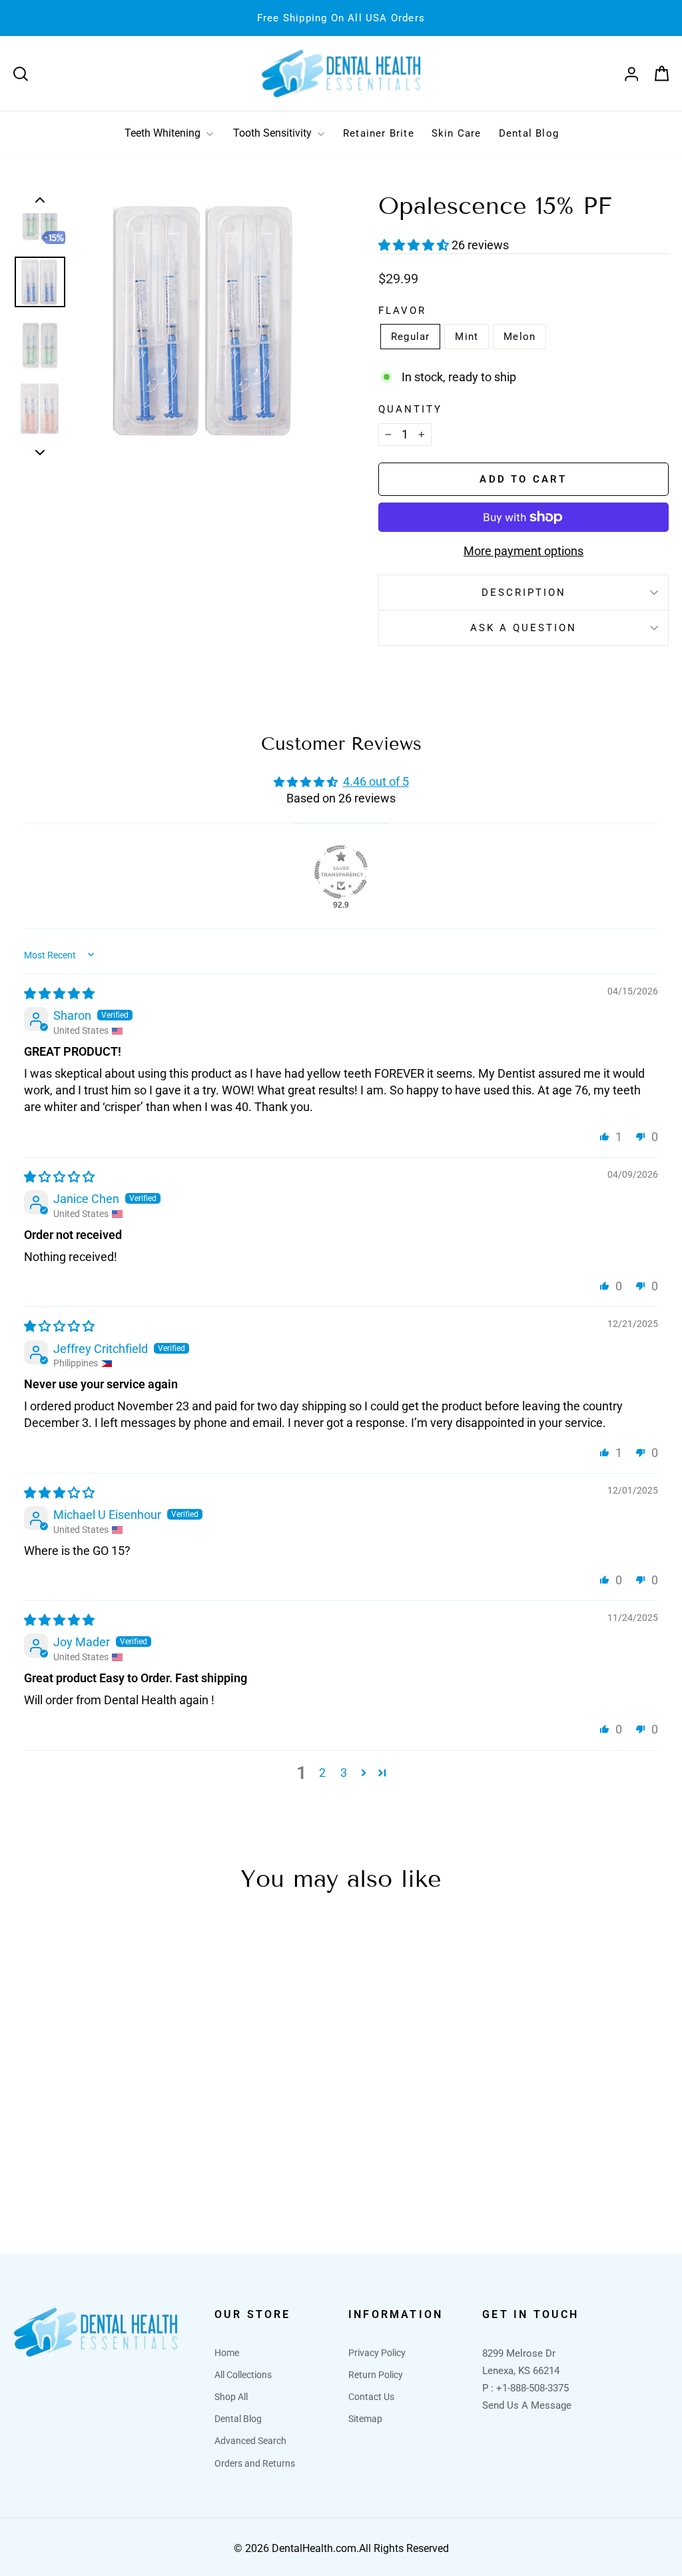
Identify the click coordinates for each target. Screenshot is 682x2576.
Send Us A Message (527, 2405)
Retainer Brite (379, 133)
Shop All (231, 2397)
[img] (59, 993)
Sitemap (365, 2419)
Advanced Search (250, 2441)
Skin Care (457, 133)
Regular (410, 337)
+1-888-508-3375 (532, 2388)
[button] (415, 245)
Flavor (402, 311)
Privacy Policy (377, 2353)
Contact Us (371, 2397)
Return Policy (376, 2375)
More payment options (523, 551)
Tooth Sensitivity (274, 133)
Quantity (410, 409)
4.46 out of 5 (376, 781)
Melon (519, 337)
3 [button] (344, 1773)
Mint (467, 337)
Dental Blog (529, 133)
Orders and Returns (255, 2463)
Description (524, 593)
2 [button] (322, 1773)
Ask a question (523, 628)
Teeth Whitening (164, 133)
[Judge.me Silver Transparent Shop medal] (341, 872)
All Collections (243, 2375)
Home (227, 2353)
